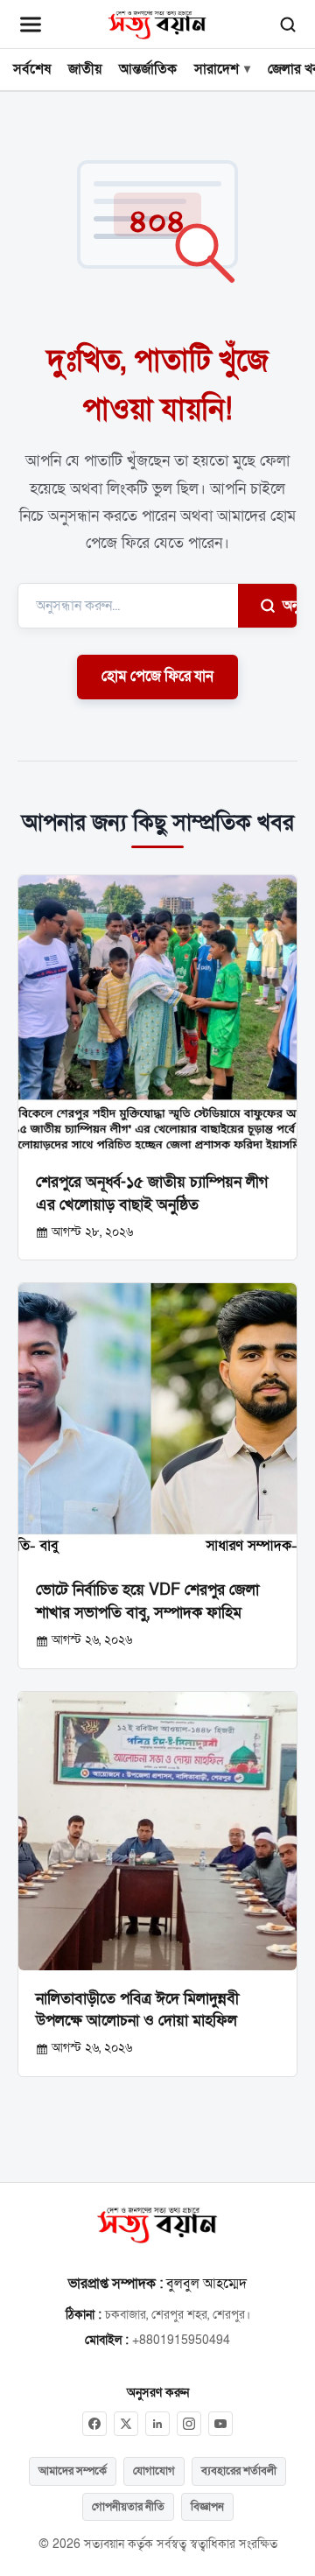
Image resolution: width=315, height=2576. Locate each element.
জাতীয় (85, 69)
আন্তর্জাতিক (148, 69)
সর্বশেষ (32, 69)
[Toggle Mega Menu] (31, 25)
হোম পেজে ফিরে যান (157, 677)
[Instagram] (189, 2424)
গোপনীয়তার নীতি (128, 2507)
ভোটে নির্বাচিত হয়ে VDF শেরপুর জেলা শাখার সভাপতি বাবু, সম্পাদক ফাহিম (147, 1601)
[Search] (288, 25)
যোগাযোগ (154, 2471)
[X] (126, 2424)
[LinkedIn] (157, 2424)
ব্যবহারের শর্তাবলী (239, 2471)
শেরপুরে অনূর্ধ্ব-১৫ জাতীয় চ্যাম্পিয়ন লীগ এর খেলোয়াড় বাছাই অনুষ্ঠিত (152, 1193)
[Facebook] (94, 2424)
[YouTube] (220, 2424)
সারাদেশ (217, 69)
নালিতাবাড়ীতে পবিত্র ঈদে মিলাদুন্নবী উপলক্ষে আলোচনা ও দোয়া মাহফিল (137, 2010)
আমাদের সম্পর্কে (73, 2471)
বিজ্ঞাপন (207, 2507)
